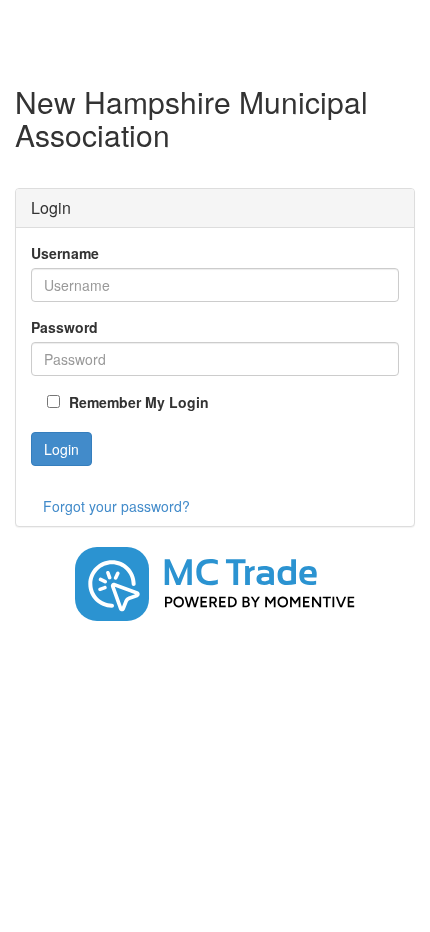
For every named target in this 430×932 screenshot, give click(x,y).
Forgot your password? (116, 506)
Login (61, 449)
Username (65, 253)
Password (64, 327)
